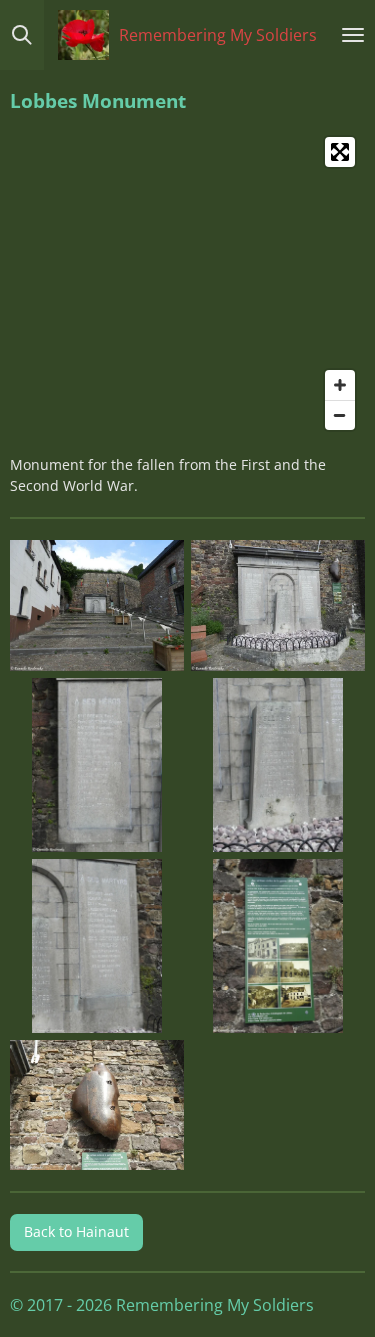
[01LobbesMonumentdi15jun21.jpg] (97, 606)
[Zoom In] (340, 385)
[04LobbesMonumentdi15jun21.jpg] (278, 764)
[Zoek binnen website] (22, 35)
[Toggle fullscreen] (340, 152)
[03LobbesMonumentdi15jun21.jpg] (97, 764)
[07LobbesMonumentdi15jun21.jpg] (97, 1105)
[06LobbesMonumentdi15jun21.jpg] (278, 945)
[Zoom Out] (340, 415)
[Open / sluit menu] (353, 35)
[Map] (187, 283)
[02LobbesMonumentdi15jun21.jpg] (278, 606)
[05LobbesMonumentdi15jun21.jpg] (97, 945)
